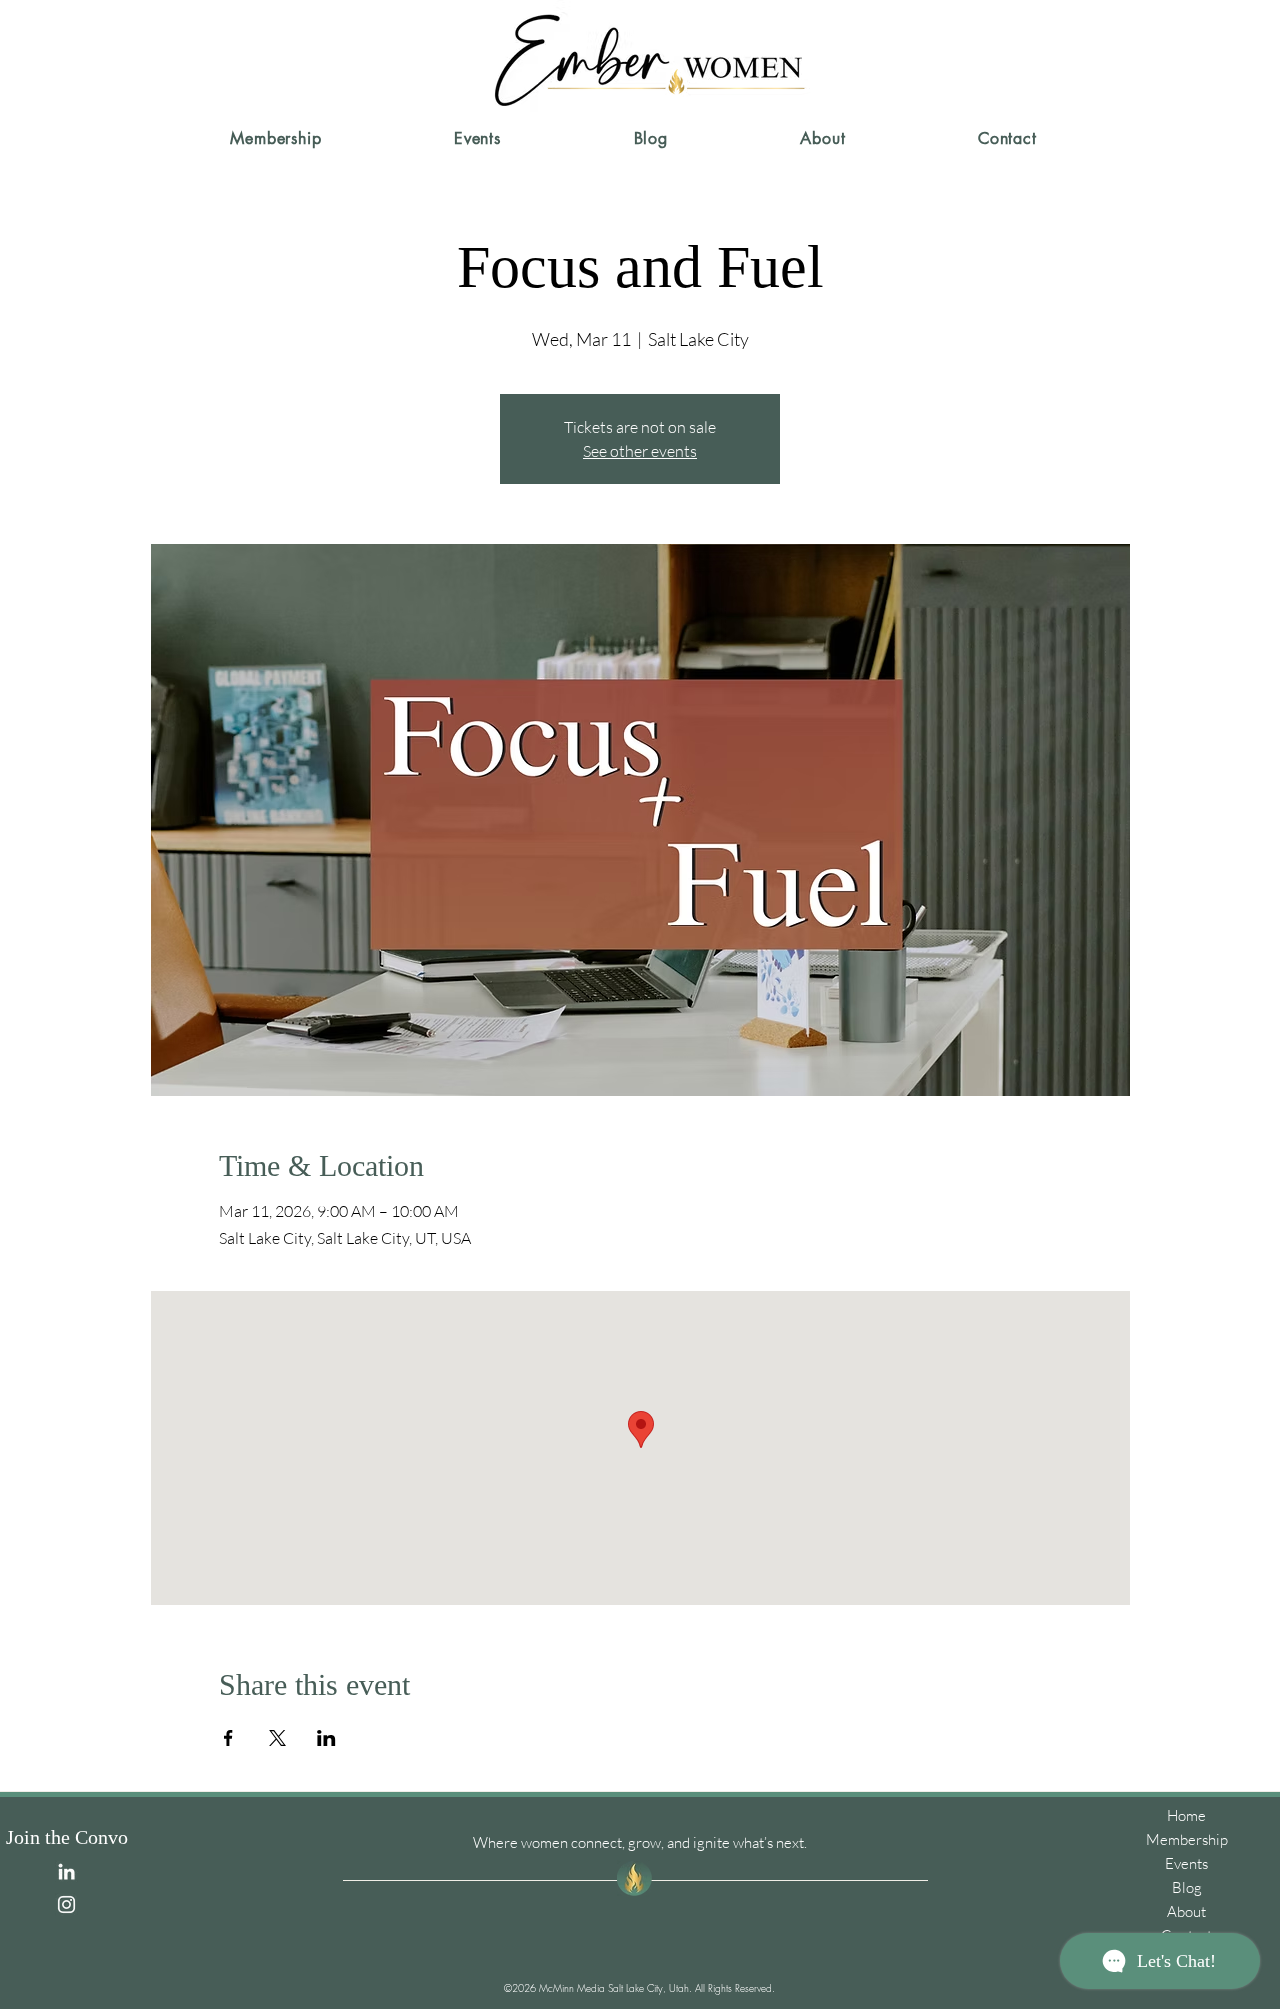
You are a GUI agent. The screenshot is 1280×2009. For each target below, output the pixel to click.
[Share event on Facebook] (228, 1738)
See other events (640, 451)
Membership (1187, 1839)
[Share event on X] (277, 1738)
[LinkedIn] (66, 1871)
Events (1186, 1863)
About (1186, 1911)
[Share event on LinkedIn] (326, 1738)
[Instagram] (66, 1904)
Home (1186, 1815)
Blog (1187, 1887)
